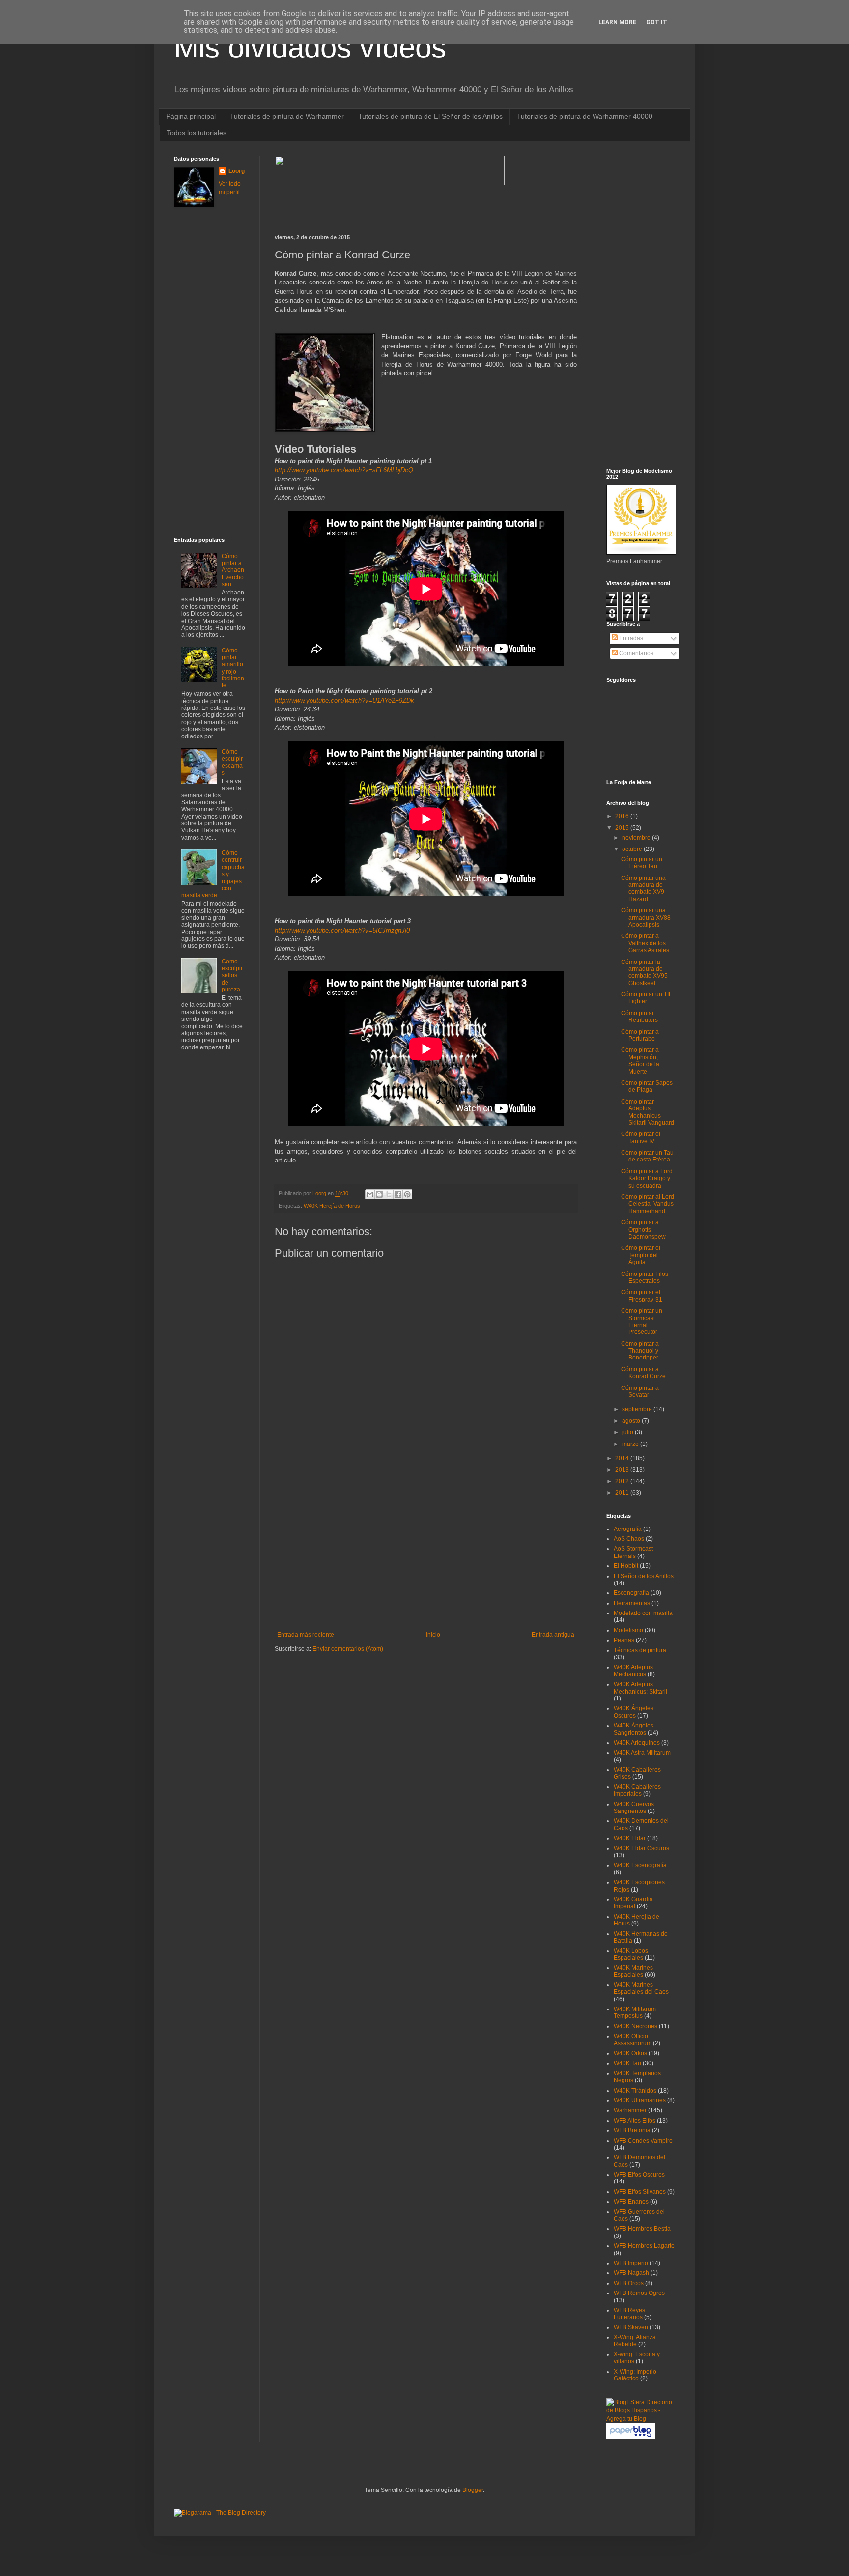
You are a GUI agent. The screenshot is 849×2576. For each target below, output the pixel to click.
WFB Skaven (631, 2327)
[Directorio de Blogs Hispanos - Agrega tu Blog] (641, 2419)
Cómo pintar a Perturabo (640, 1035)
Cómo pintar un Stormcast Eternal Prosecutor (642, 1321)
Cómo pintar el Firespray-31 (642, 1296)
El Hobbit (626, 1566)
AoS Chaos (629, 1539)
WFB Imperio (631, 2263)
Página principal (191, 116)
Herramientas (632, 1603)
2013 (623, 1470)
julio (628, 1432)
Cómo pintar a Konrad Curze (643, 1373)
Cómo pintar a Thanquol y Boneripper (640, 1351)
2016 (623, 816)
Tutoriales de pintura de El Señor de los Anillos (430, 116)
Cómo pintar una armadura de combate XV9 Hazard (643, 889)
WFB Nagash (631, 2273)
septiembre (638, 1409)
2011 (623, 1493)
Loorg (320, 1193)
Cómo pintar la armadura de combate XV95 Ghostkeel (644, 973)
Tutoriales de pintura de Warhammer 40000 (585, 116)
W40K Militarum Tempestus (635, 2012)
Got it (657, 22)
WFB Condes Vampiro (643, 2141)
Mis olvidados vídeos (310, 47)
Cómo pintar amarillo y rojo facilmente (233, 668)
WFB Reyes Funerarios (629, 2314)
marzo (631, 1444)
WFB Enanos (631, 2202)
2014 (623, 1458)
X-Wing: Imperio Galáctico (635, 2375)
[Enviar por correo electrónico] (370, 1194)
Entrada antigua (553, 1635)
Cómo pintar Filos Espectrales (645, 1277)
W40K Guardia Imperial (633, 1903)
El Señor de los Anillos (644, 1576)
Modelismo (628, 1630)
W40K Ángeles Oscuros (634, 1712)
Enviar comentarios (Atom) (348, 1649)
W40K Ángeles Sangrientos (634, 1729)
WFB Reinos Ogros (639, 2293)
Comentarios (636, 653)
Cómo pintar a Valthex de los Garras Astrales (645, 943)
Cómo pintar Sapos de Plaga (647, 1086)
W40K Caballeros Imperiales (637, 1790)
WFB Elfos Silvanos (640, 2192)
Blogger (473, 2490)
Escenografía (631, 1593)
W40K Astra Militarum (642, 1753)
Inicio (433, 1635)
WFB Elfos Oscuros (639, 2175)
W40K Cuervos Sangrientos (634, 1808)
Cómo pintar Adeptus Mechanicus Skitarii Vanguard (648, 1112)
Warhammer (630, 2110)
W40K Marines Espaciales (633, 1971)
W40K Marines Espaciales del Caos (641, 1988)
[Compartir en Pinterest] (407, 1194)
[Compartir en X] (389, 1194)
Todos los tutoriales (197, 133)
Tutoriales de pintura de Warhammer (287, 116)
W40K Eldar (630, 1838)
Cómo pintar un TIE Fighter (647, 998)
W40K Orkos (630, 2053)
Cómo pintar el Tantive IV (641, 1137)
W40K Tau (627, 2063)
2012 (623, 1481)
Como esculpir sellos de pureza (232, 976)
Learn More (617, 22)
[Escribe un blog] (379, 1194)
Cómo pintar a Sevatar (640, 1391)
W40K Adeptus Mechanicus (633, 1670)
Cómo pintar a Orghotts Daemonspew (643, 1230)
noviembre (637, 838)
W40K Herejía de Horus (332, 1206)
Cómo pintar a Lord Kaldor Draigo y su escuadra (647, 1178)
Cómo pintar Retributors (639, 1017)
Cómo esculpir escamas (232, 762)
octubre (633, 849)
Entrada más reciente (306, 1635)
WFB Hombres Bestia (642, 2229)
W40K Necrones (636, 2026)
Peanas (624, 1640)
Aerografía (628, 1529)
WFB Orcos (629, 2283)
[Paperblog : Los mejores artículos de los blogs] (631, 2437)
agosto (632, 1421)
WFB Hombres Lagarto (644, 2246)
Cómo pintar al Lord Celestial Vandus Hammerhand (648, 1204)
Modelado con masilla (643, 1613)
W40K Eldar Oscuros (641, 1848)
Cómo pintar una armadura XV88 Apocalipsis (646, 918)
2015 (623, 828)
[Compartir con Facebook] (398, 1194)
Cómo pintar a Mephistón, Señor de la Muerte (640, 1061)
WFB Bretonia (632, 2130)
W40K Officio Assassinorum (633, 2039)
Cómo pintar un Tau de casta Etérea (647, 1156)
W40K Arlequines (637, 1743)
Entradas (630, 638)
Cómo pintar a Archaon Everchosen (233, 570)
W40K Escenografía (640, 1865)
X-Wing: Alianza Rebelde (635, 2341)
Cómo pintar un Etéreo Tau (642, 863)
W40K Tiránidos (635, 2091)
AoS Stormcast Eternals (633, 1552)
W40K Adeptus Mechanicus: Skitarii (640, 1688)
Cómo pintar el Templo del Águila (641, 1255)
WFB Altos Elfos (635, 2121)
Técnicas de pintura (640, 1650)
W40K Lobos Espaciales (631, 1954)
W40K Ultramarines (640, 2100)
